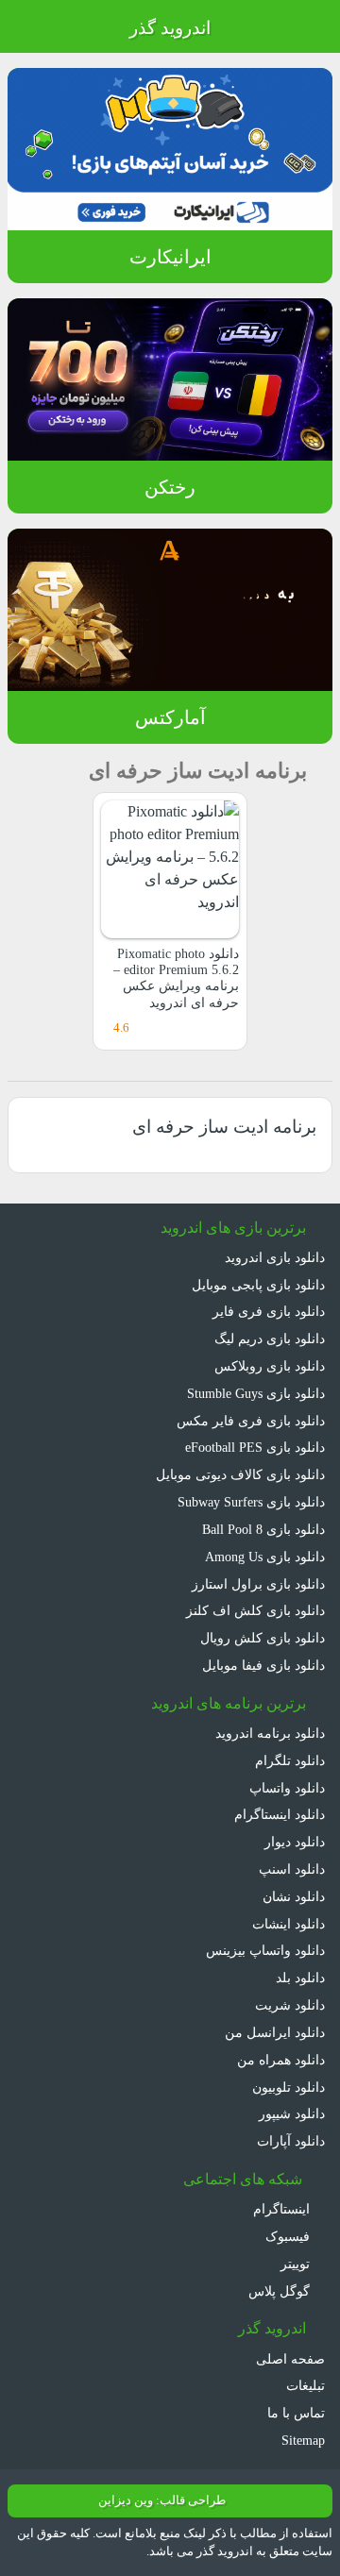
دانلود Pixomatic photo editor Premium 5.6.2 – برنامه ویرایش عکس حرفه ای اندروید (176, 978)
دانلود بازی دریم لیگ (270, 1339)
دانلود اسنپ (292, 1869)
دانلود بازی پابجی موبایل (258, 1285)
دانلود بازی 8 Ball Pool (263, 1529)
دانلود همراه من (281, 2060)
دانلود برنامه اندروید (270, 1733)
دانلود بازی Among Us (265, 1557)
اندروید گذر (170, 28)
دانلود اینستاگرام (280, 1814)
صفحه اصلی (290, 2359)
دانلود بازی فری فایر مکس (251, 1421)
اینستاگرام (283, 2209)
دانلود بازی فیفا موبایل (263, 1665)
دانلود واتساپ (287, 1788)
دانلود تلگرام (290, 1760)
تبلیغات (306, 2385)
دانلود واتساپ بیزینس (265, 1950)
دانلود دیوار (295, 1842)
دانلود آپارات (291, 2141)
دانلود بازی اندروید (275, 1257)
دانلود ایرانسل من (275, 2032)
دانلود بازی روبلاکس (270, 1366)
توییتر (297, 2264)
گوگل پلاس (281, 2291)
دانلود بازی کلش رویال (263, 1638)
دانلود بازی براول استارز (258, 1584)
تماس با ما (296, 2413)
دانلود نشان (294, 1896)
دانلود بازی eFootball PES (255, 1447)
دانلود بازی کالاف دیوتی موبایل (240, 1474)
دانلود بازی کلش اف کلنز (255, 1610)
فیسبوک (289, 2236)
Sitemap (303, 2440)
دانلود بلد (300, 1978)
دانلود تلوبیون (289, 2087)
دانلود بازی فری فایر (269, 1311)
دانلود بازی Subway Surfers (251, 1502)
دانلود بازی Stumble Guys (256, 1393)
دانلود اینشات (289, 1924)
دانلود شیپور (292, 2113)
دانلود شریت (290, 2005)
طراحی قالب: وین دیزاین (162, 2500)
